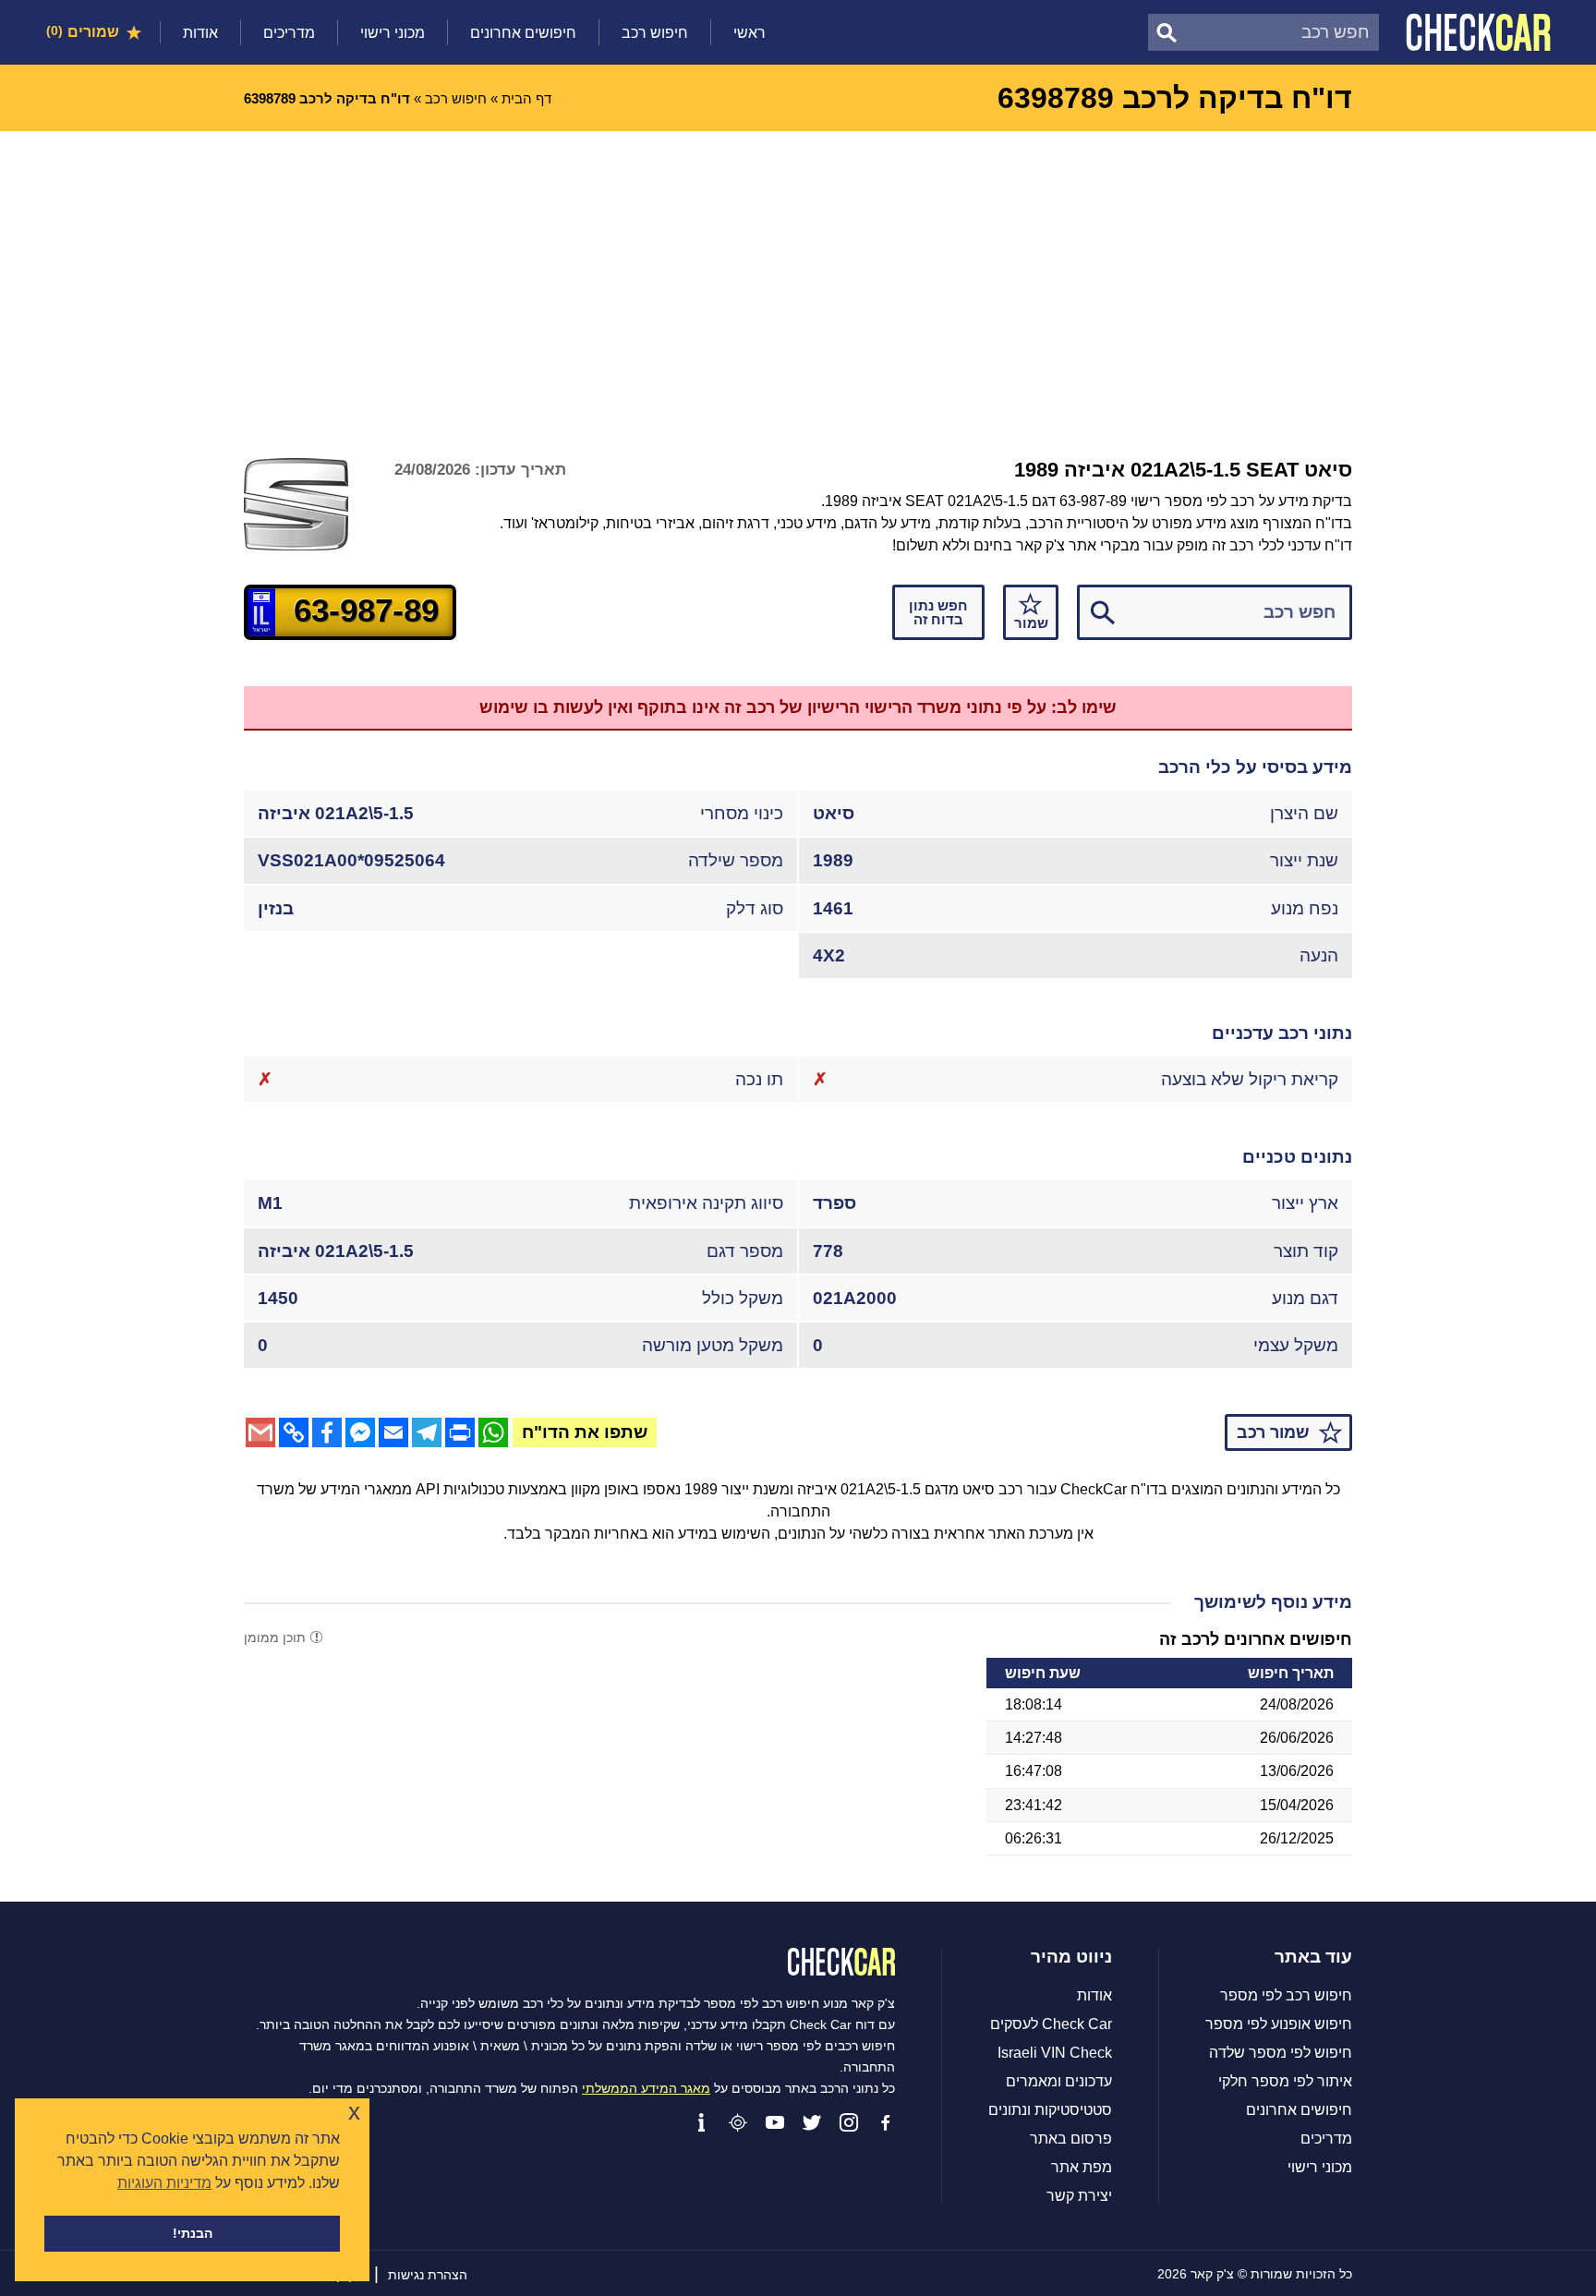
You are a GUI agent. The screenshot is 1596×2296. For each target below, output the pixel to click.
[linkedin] (701, 2122)
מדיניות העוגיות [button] (164, 2183)
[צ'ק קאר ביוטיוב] (775, 2122)
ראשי (750, 33)
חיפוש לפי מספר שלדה (1281, 2053)
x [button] (354, 2112)
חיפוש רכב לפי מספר (1286, 1996)
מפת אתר (1082, 2168)
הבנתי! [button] (193, 2233)
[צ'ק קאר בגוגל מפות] (738, 2122)
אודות (200, 33)
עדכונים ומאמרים (1059, 2082)
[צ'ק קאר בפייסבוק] (886, 2122)
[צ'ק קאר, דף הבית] (1478, 32)
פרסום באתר (1071, 2139)
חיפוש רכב (655, 33)
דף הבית (526, 98)
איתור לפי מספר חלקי (1285, 2082)
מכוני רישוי (393, 33)
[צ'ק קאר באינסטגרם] (849, 2122)
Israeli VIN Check (1055, 2053)
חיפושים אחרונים (523, 33)
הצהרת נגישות (428, 2275)
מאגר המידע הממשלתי (646, 2088)
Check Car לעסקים (1051, 2024)
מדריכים (289, 33)
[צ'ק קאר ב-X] (812, 2122)
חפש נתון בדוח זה (938, 612)
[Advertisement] (798, 270)
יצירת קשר (1079, 2196)
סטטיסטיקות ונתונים (1050, 2110)
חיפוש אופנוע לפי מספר (1279, 2024)
